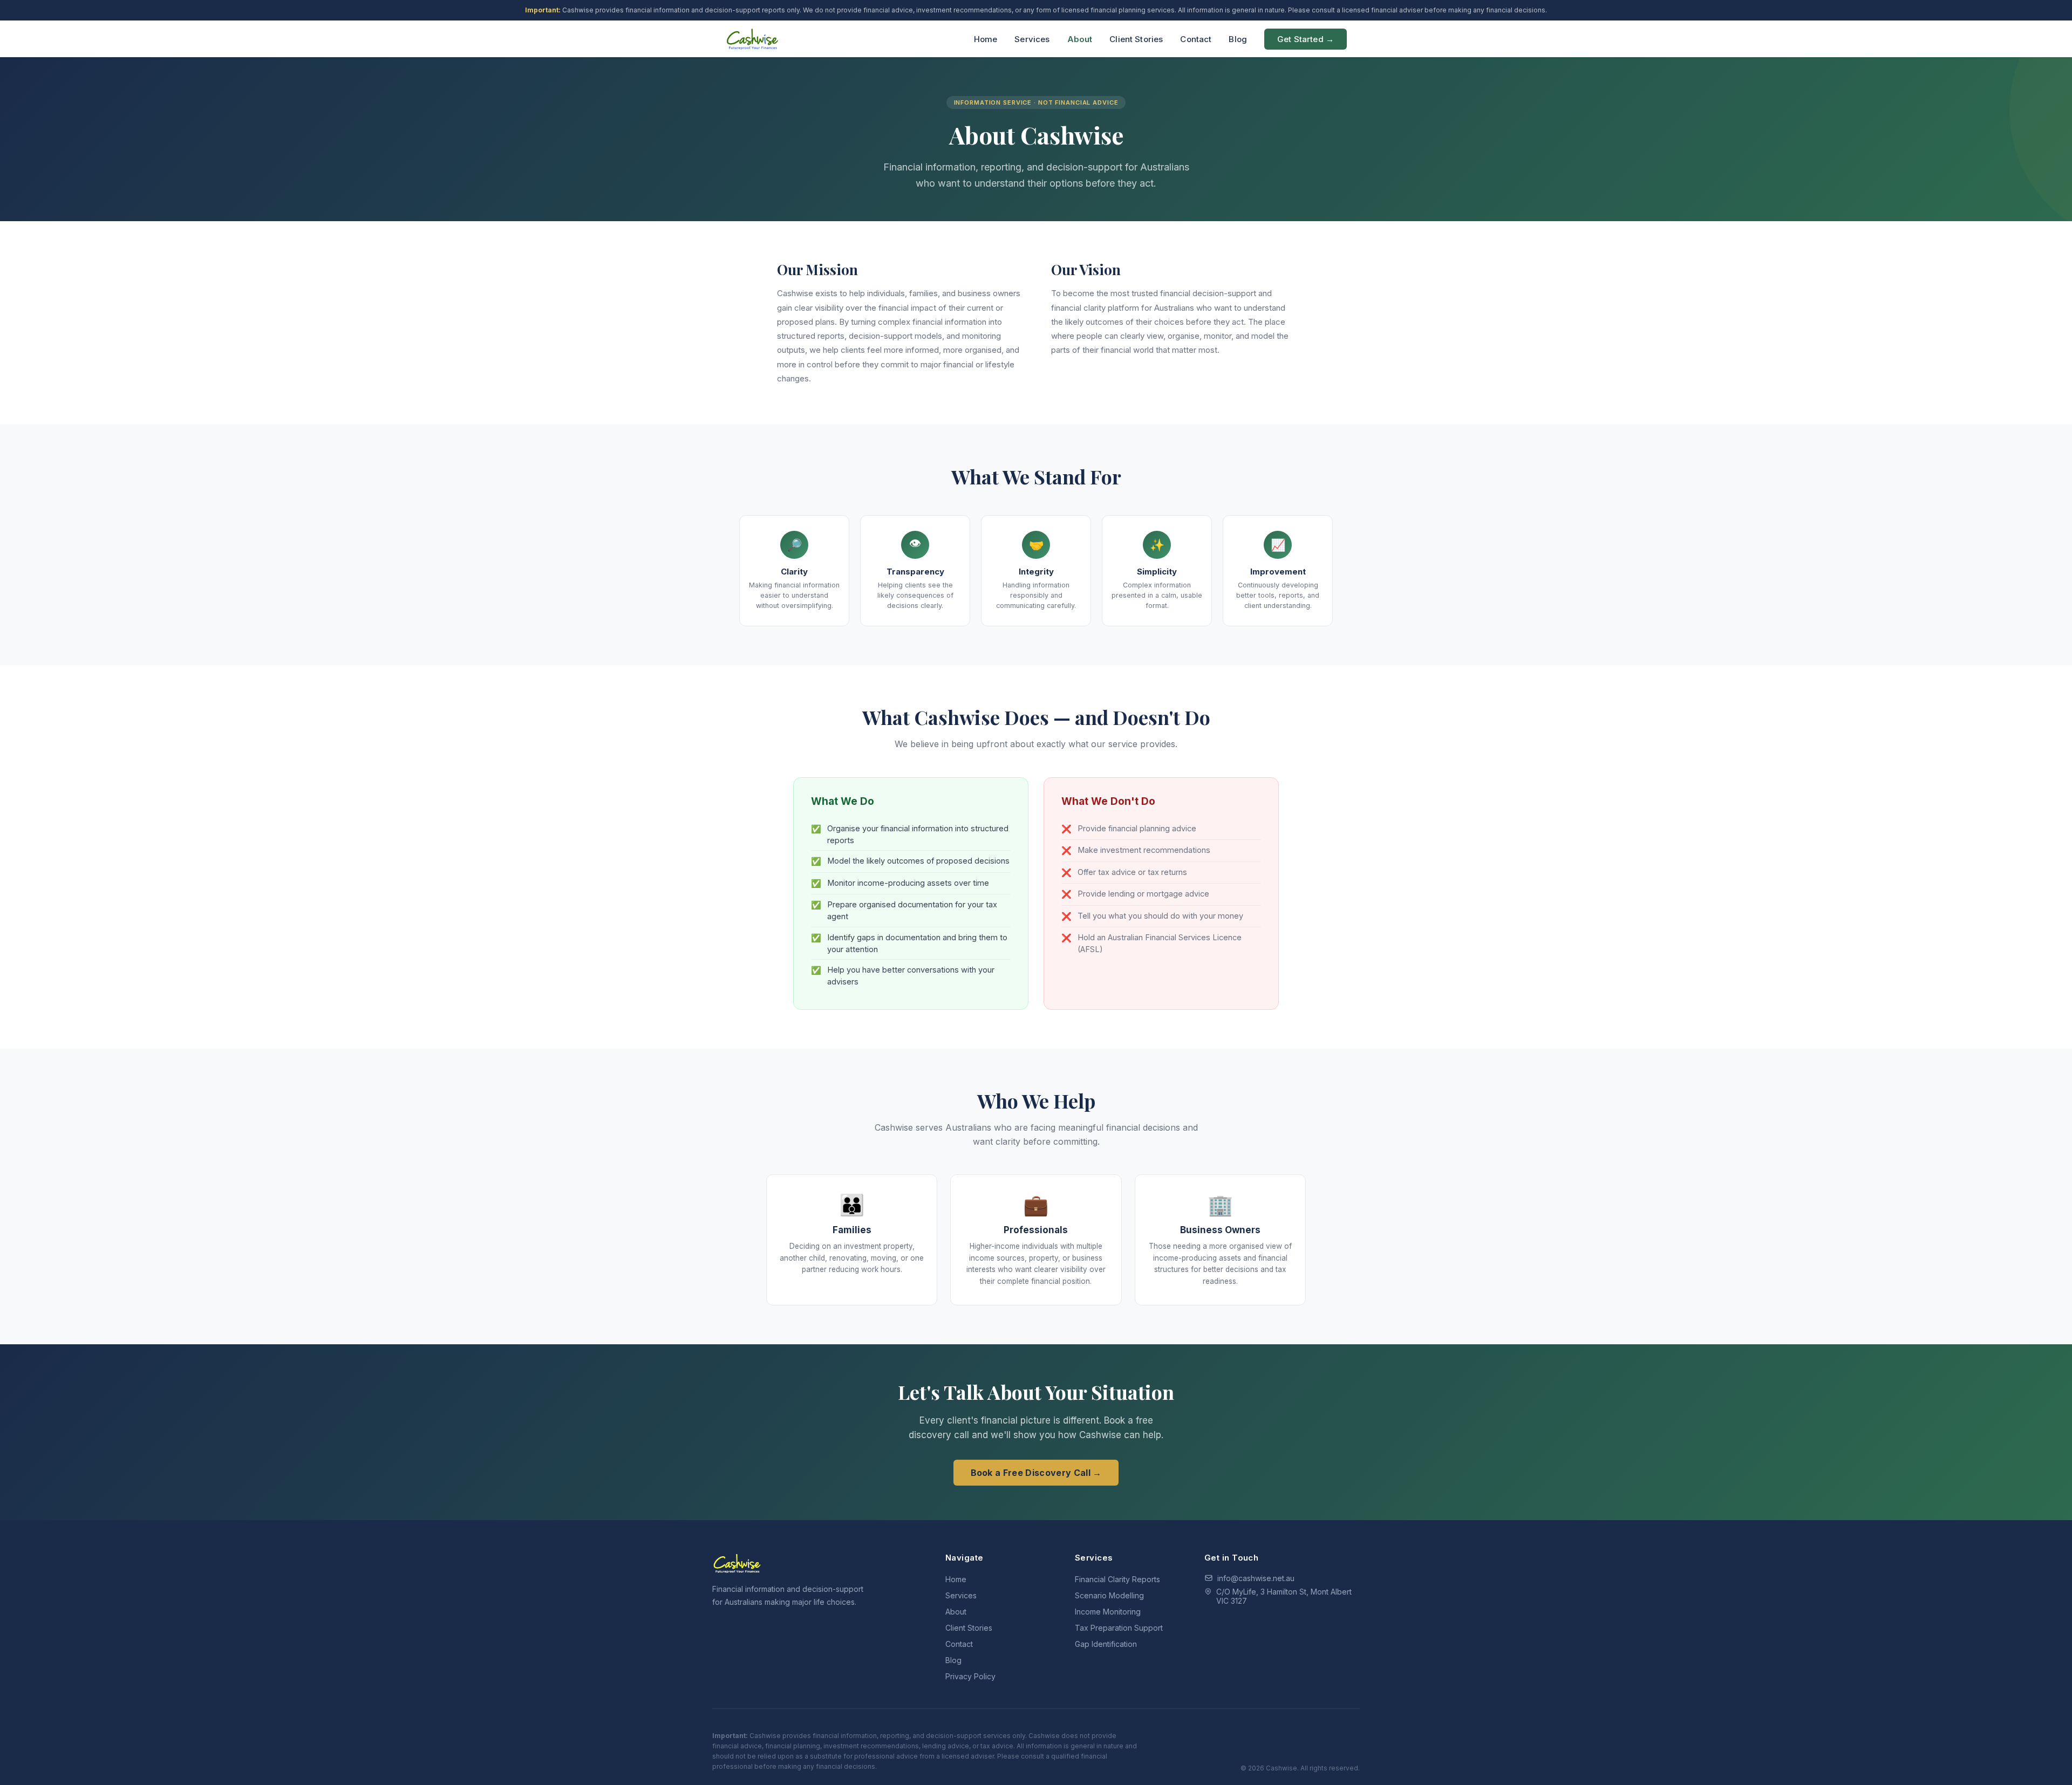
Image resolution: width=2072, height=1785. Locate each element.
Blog (1238, 39)
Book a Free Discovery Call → (1036, 1473)
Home (986, 39)
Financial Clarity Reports (1117, 1579)
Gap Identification (1106, 1644)
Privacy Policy (970, 1676)
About (1080, 39)
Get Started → (1306, 39)
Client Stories (1136, 39)
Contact (1196, 39)
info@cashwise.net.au (1256, 1578)
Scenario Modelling (1109, 1595)
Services (1032, 39)
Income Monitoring (1108, 1612)
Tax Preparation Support (1119, 1628)
